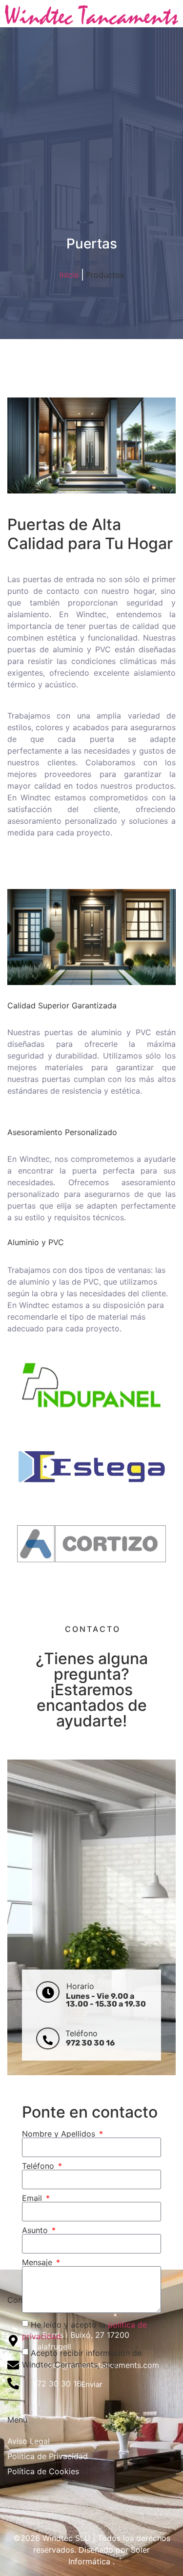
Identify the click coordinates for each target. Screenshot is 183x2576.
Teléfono (39, 2166)
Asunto (36, 2230)
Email (33, 2198)
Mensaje (38, 2262)
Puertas (92, 244)
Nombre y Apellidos (60, 2134)
